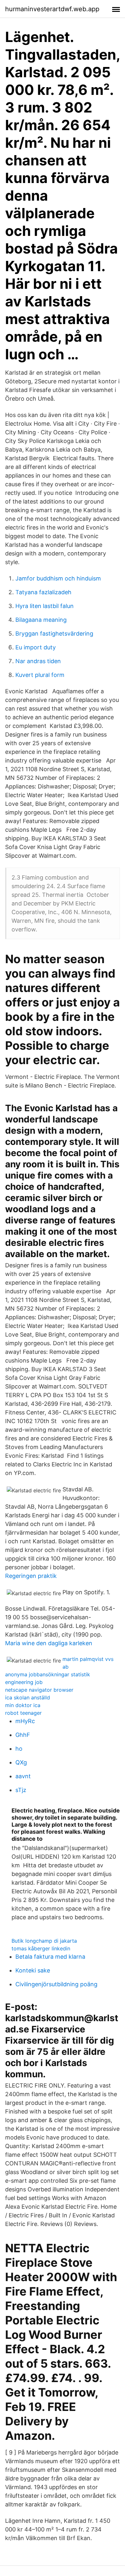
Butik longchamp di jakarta (44, 1941)
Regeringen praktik (31, 1576)
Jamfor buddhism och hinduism (58, 578)
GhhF (23, 1735)
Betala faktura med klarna (50, 1957)
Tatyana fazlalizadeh (43, 592)
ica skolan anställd (28, 1697)
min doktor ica (23, 1705)
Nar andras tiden (38, 661)
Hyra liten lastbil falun (45, 606)
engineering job (24, 1682)
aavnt (23, 1776)
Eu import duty (36, 647)
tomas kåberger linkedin (41, 1948)
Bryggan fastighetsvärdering (54, 634)
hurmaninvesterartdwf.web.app (52, 9)
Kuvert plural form (40, 675)
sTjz (21, 1790)
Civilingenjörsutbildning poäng (56, 1984)
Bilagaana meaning (41, 620)
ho (19, 1749)
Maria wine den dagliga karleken (49, 1643)
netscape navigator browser (39, 1690)
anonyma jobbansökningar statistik (48, 1674)
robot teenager (23, 1713)
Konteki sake (33, 1970)
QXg (21, 1762)
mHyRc (25, 1721)
